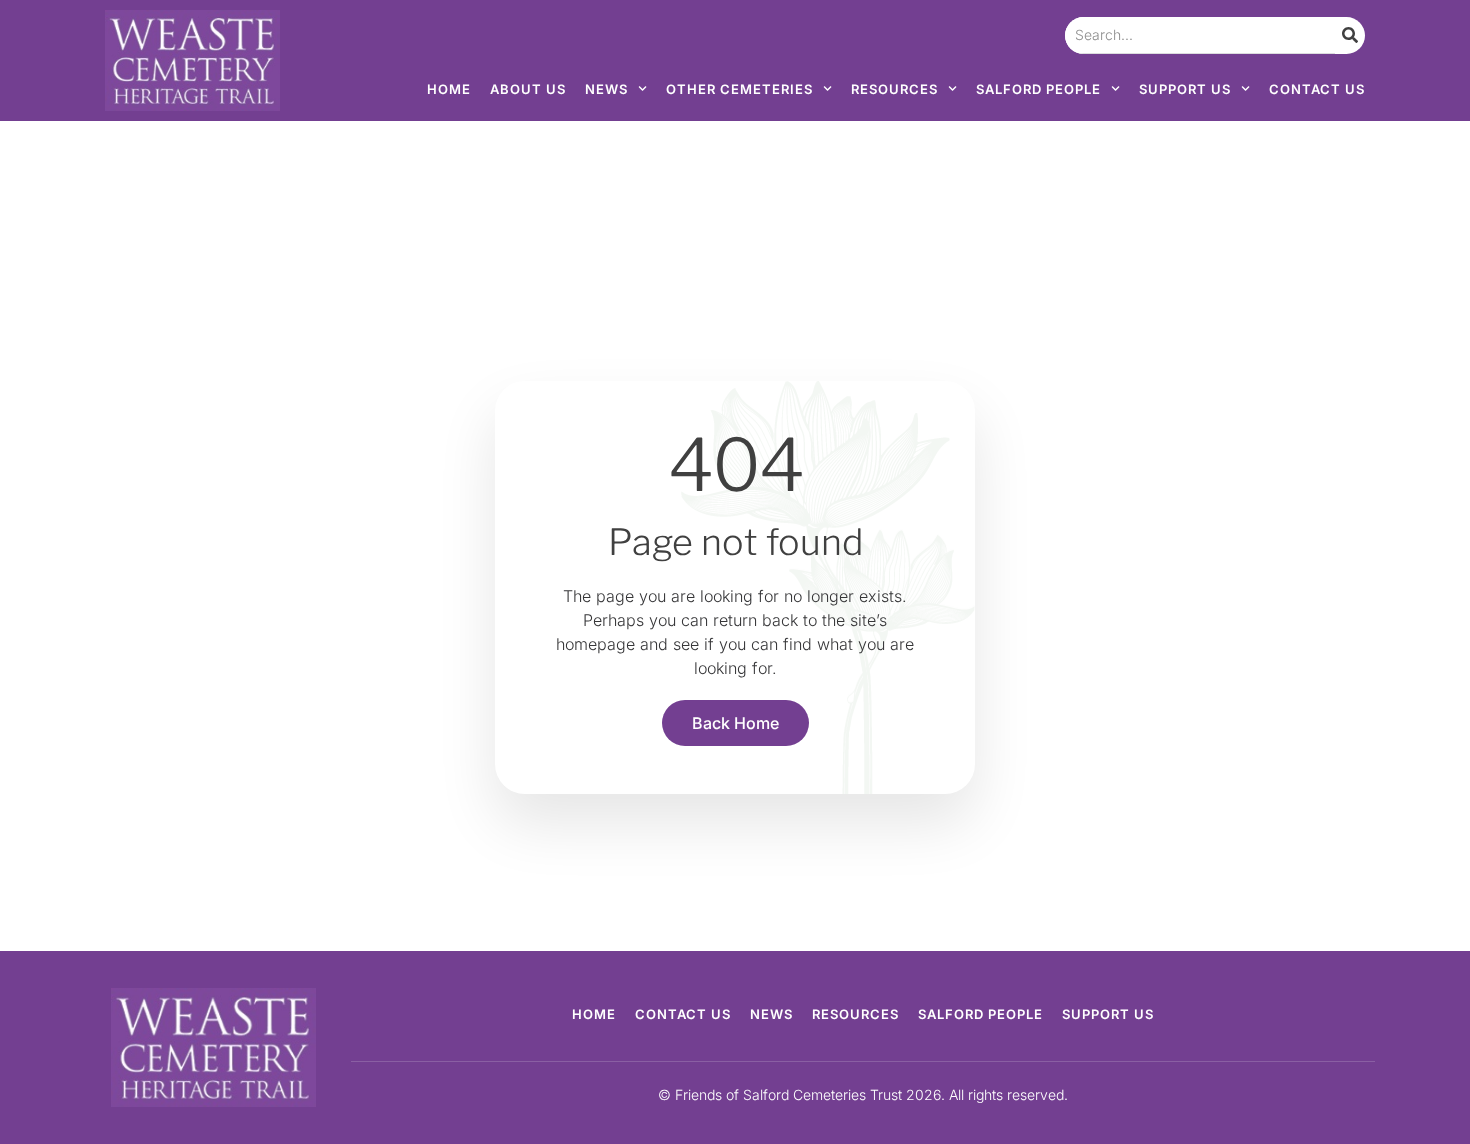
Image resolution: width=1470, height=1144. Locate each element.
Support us (1185, 89)
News (606, 89)
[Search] (1350, 35)
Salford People (1038, 89)
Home (449, 89)
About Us (528, 89)
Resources (894, 89)
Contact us (1317, 89)
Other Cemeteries (739, 89)
